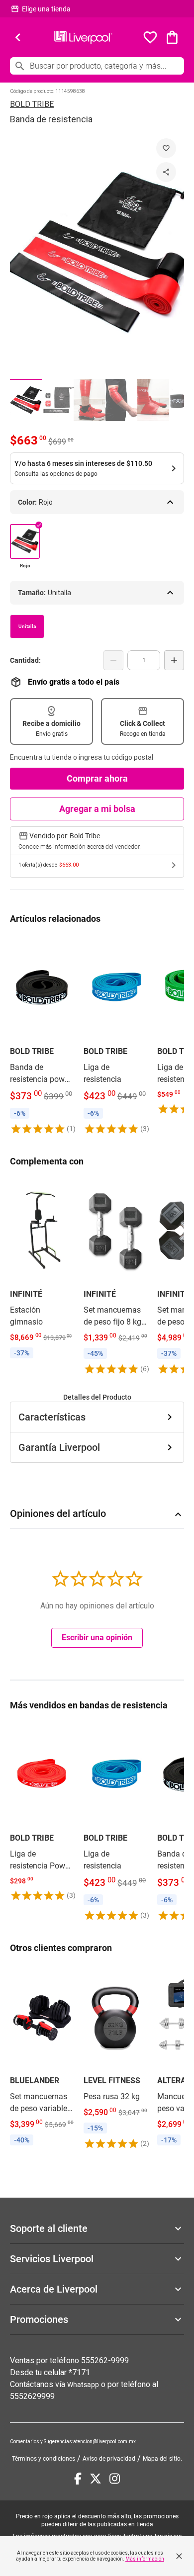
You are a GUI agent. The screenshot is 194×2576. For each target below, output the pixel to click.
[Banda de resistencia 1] (26, 400)
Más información (145, 2559)
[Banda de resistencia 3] (90, 400)
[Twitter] (96, 2479)
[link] (42, 1035)
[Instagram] (115, 2479)
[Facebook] (78, 2479)
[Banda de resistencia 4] (121, 400)
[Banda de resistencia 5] (153, 400)
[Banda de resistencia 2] (58, 400)
